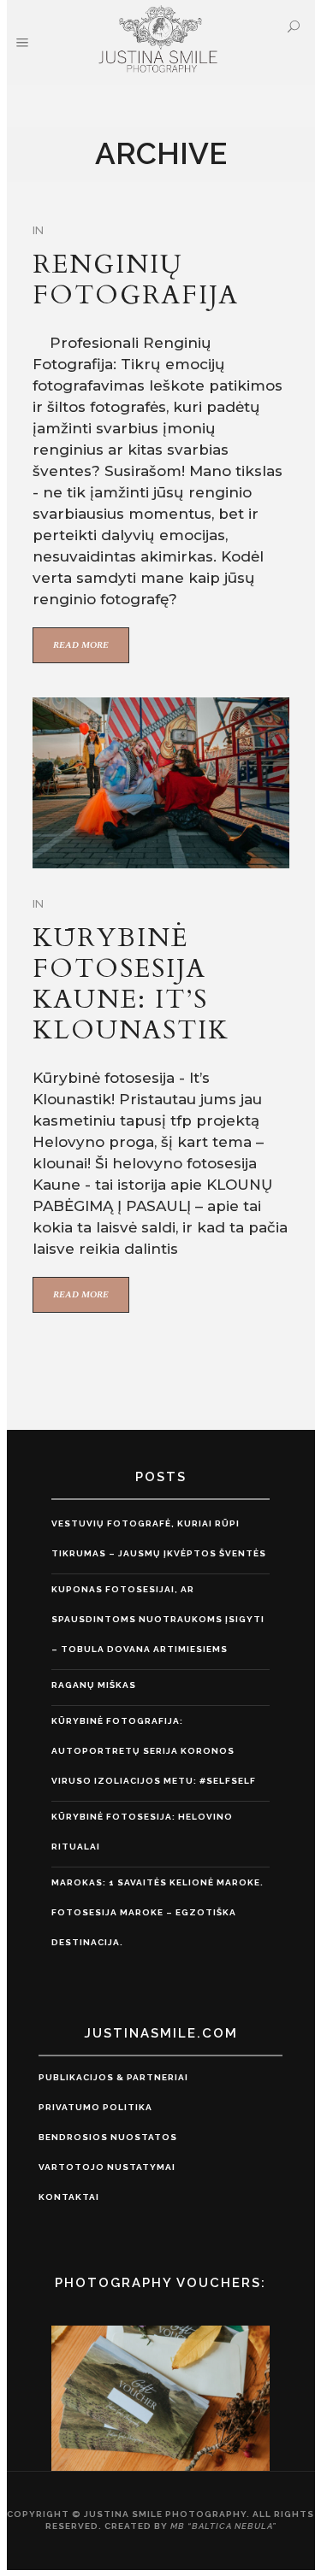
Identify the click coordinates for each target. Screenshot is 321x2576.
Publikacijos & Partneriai (113, 2077)
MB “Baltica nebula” (223, 2526)
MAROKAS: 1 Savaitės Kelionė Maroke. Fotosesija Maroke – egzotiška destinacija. (158, 1912)
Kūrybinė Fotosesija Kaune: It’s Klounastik (131, 984)
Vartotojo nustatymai (107, 2167)
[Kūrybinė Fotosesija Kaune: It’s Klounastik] (161, 783)
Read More (81, 645)
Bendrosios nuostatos (108, 2137)
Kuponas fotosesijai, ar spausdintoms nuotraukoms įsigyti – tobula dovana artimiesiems (158, 1619)
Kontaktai (69, 2197)
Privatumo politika (95, 2107)
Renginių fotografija (136, 280)
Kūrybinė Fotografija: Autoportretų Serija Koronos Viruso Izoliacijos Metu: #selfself (154, 1751)
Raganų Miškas (94, 1685)
